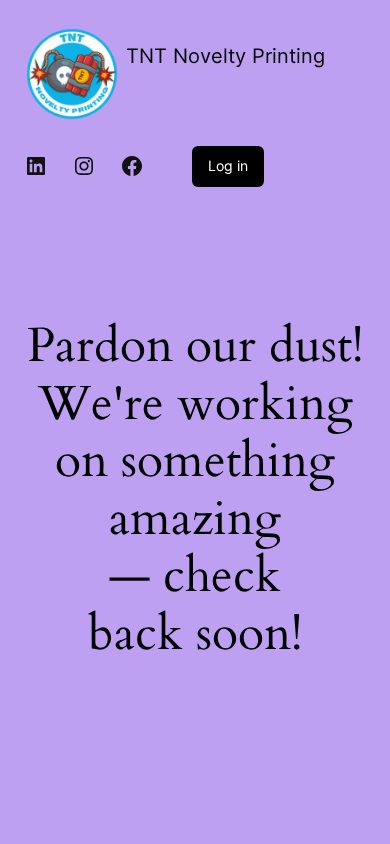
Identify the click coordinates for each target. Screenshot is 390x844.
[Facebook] (132, 166)
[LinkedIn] (36, 166)
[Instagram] (84, 166)
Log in (228, 165)
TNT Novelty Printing (225, 56)
